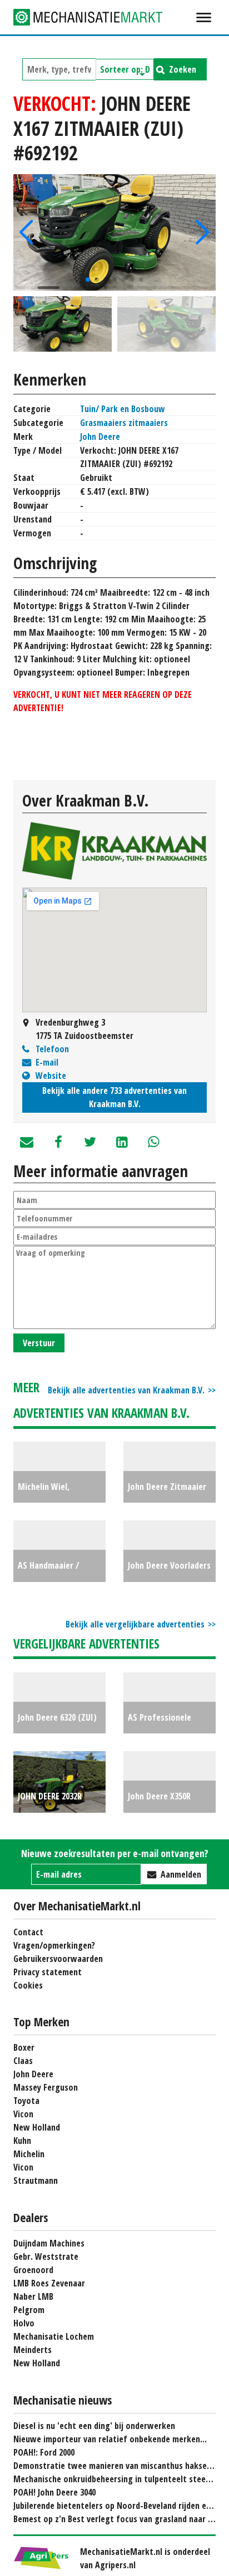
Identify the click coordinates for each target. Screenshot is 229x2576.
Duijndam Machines (49, 2243)
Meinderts (33, 2350)
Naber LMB (33, 2296)
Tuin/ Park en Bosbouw (123, 409)
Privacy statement (48, 1972)
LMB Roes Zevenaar (49, 2283)
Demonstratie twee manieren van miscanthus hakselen (116, 2466)
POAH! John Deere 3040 (54, 2492)
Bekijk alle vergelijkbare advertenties (135, 1624)
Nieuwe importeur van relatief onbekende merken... (110, 2439)
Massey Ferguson (46, 2087)
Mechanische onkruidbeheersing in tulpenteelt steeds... (117, 2479)
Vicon (23, 2114)
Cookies (28, 1985)
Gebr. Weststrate (46, 2256)
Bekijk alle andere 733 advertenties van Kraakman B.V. (114, 1097)
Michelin (29, 2154)
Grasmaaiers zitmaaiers (124, 423)
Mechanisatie (97, 17)
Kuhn (22, 2141)
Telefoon (52, 1049)
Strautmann (36, 2181)
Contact (28, 1932)
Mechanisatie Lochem (54, 2336)
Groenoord (33, 2270)
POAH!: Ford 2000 (44, 2452)
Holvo (24, 2323)
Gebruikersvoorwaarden (58, 1959)
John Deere (100, 437)
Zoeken (183, 69)
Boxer (24, 2047)
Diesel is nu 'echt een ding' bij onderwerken (94, 2426)
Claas (23, 2061)
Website (51, 1076)
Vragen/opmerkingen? (54, 1945)
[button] (26, 232)
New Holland (37, 2127)
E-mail (47, 1062)
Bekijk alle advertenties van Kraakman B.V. (126, 1390)
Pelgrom (29, 2310)
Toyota (26, 2101)
